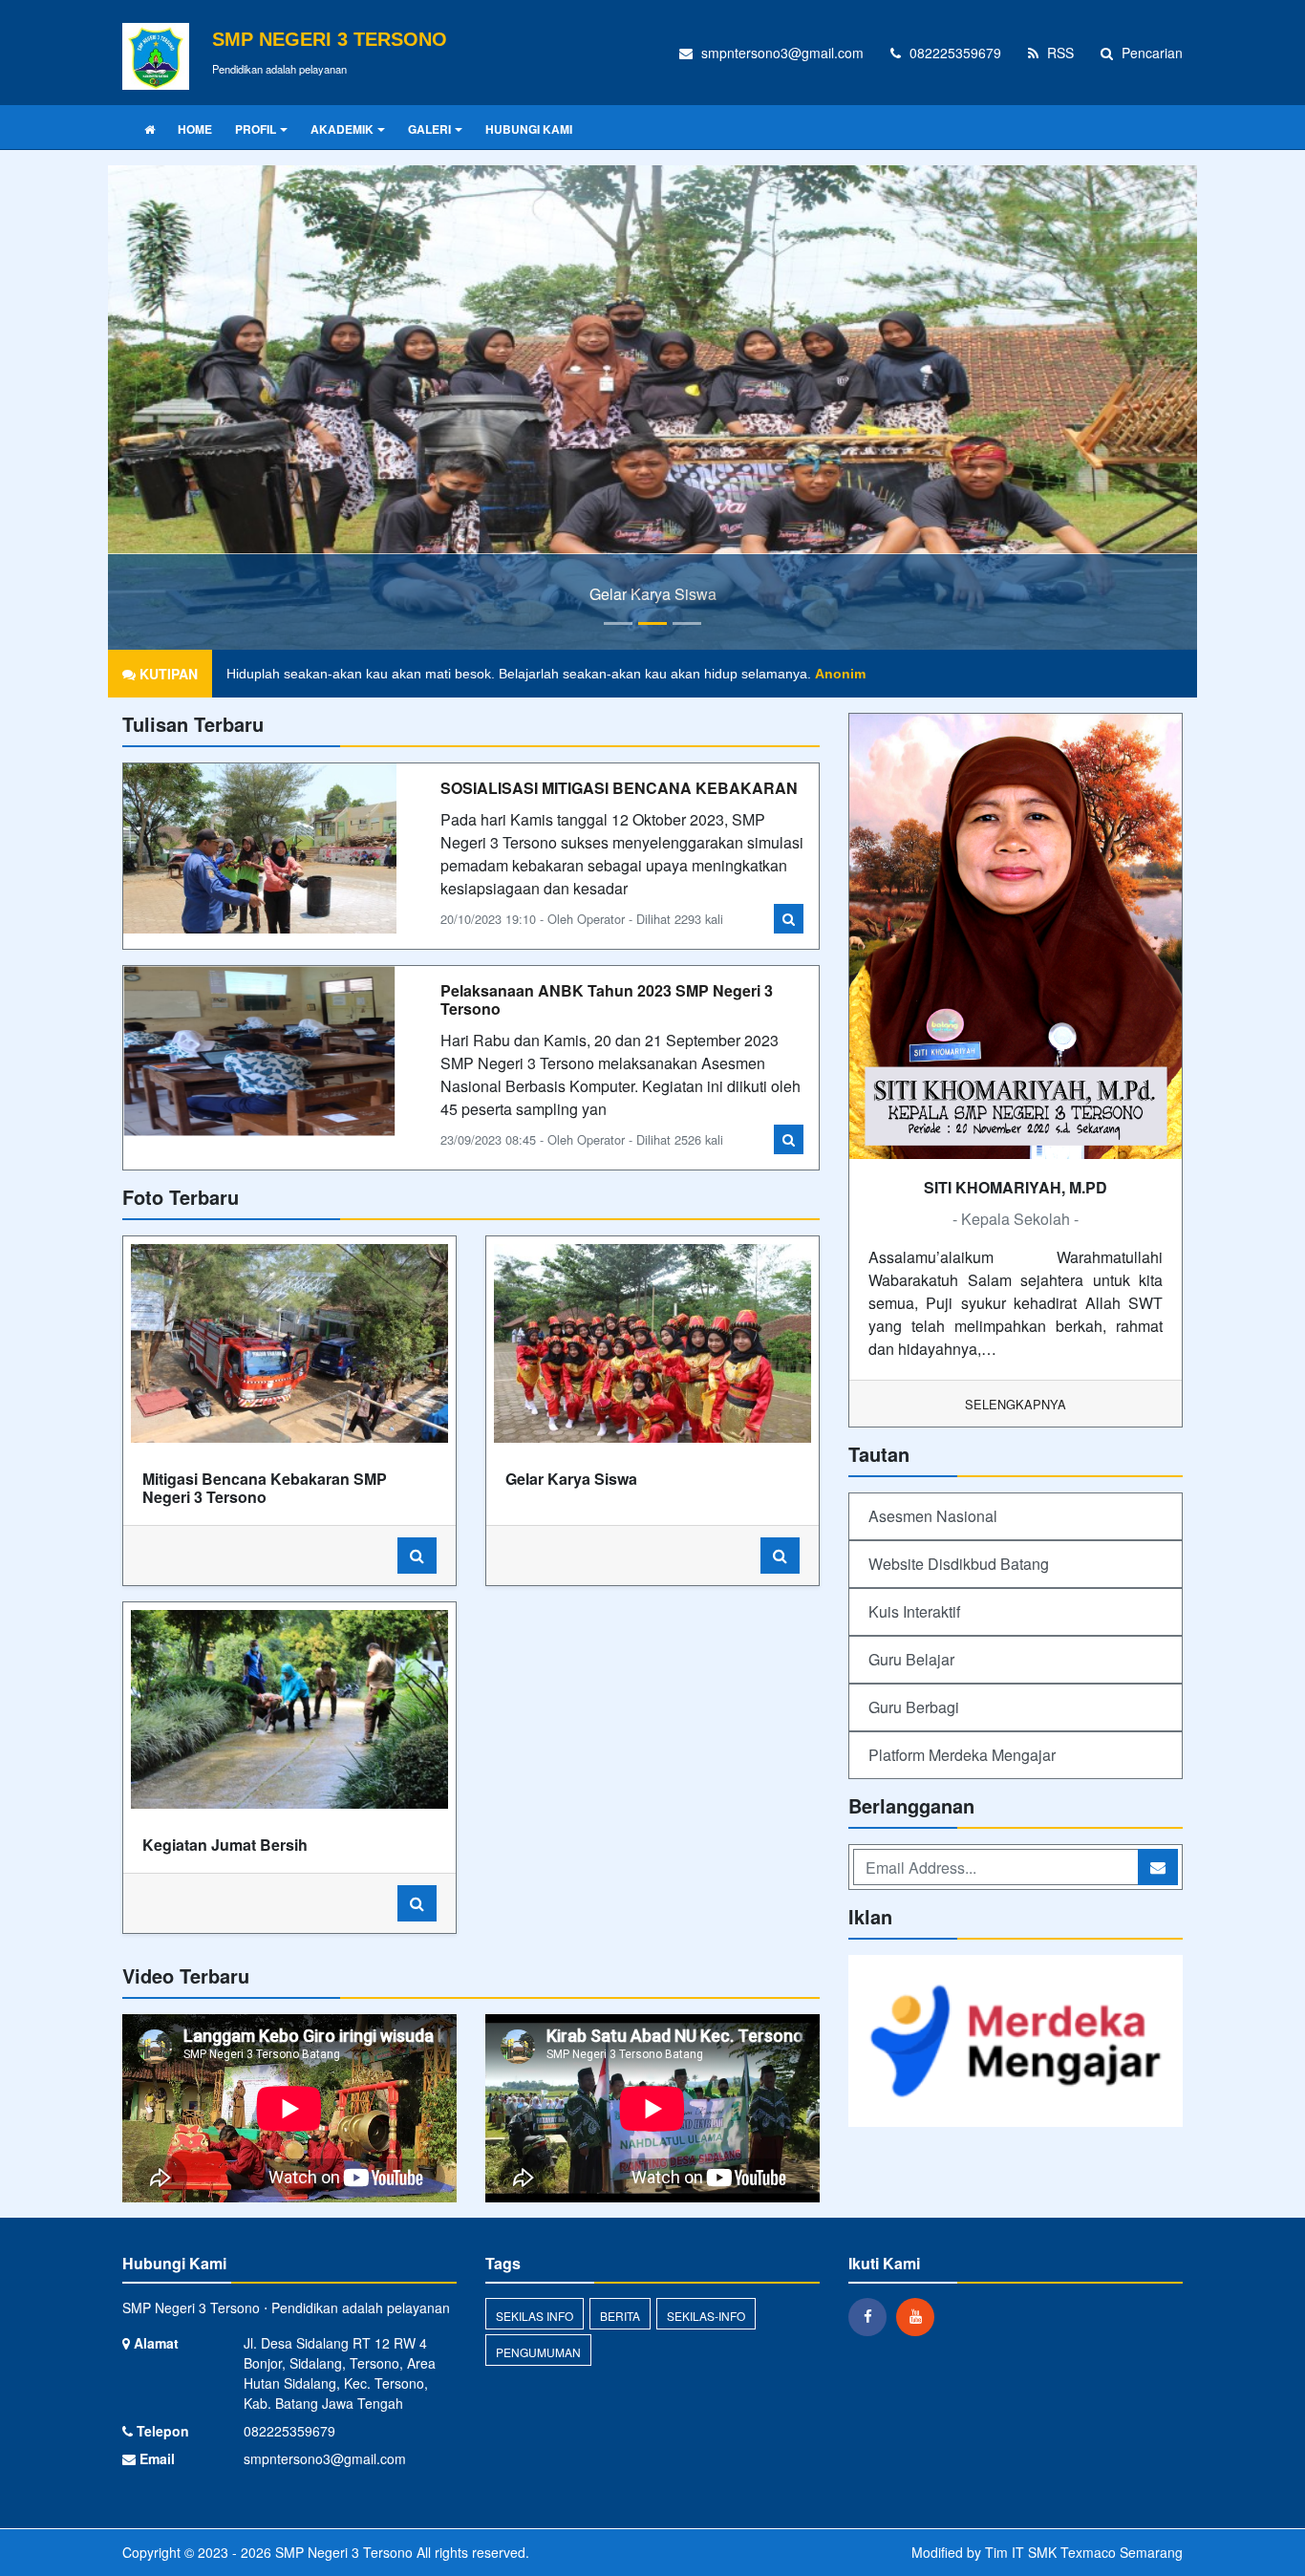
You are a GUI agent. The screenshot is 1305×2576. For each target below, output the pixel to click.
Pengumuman (538, 2352)
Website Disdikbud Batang (959, 1564)
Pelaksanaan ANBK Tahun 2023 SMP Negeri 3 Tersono (607, 999)
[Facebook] (872, 2316)
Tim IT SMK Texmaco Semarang (1084, 2552)
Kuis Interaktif (914, 1611)
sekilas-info (706, 2316)
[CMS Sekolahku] (1016, 2042)
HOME (195, 129)
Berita (620, 2316)
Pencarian (1150, 53)
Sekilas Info (535, 2316)
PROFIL (256, 129)
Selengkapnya (1016, 1404)
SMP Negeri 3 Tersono (342, 2552)
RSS (1059, 53)
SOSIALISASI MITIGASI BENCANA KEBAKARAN (619, 788)
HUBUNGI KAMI (529, 129)
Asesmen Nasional (933, 1516)
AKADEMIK (342, 129)
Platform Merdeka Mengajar (962, 1755)
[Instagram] (920, 2316)
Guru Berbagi (914, 1707)
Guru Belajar (911, 1659)
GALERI (429, 129)
